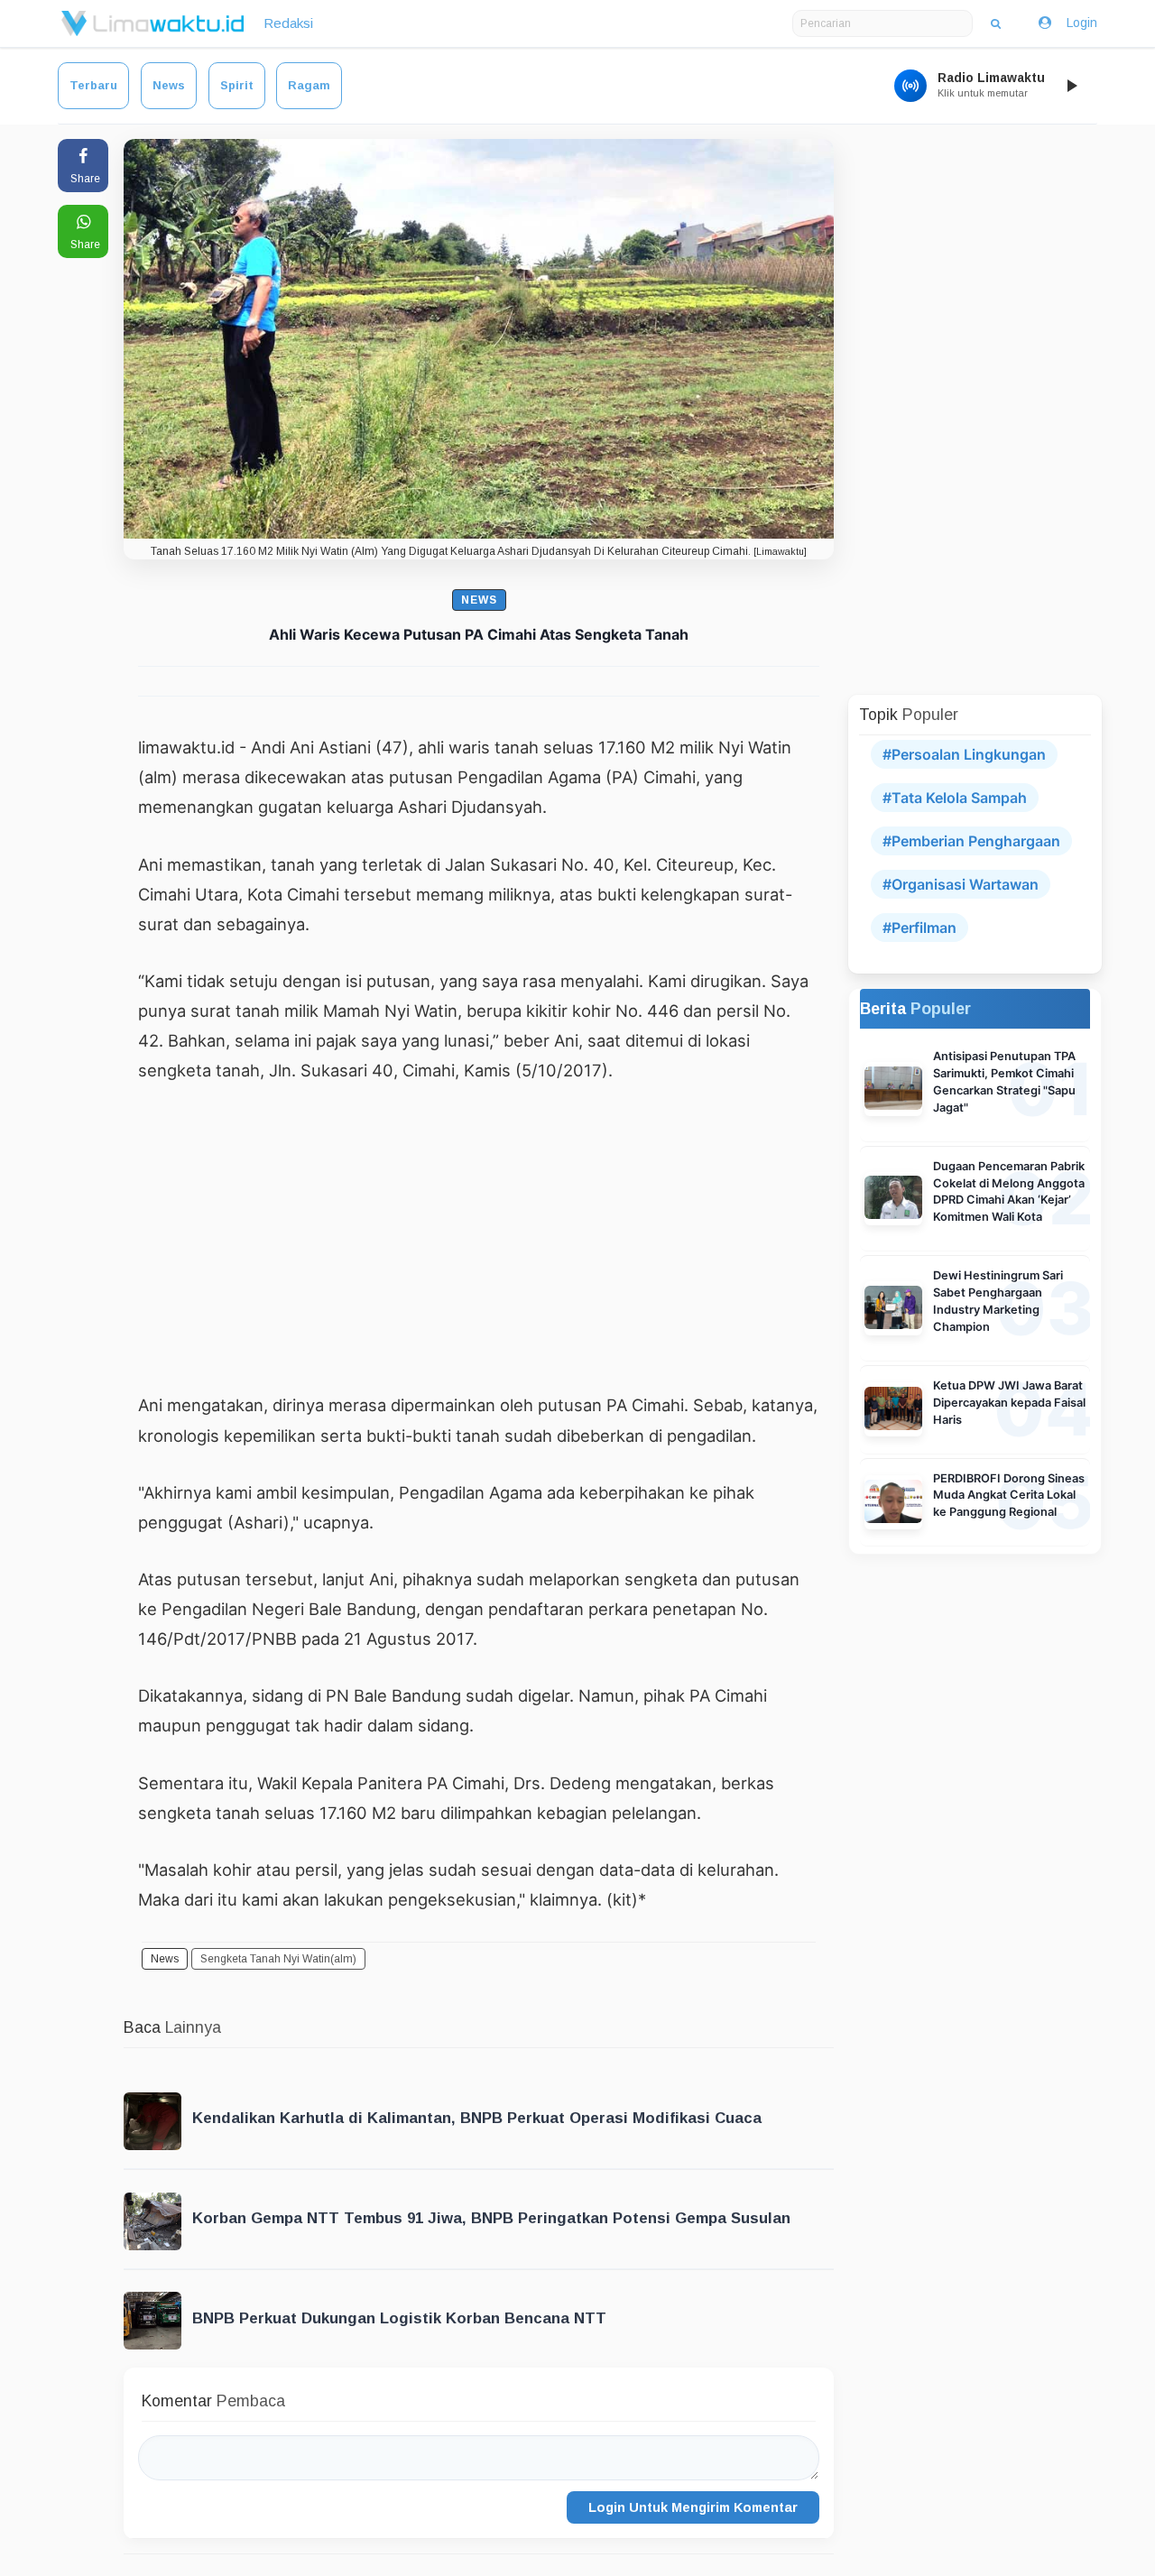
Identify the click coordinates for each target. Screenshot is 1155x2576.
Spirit (237, 85)
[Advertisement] (479, 1237)
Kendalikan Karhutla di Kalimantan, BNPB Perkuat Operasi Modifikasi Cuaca (477, 2118)
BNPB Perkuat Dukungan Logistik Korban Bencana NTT (399, 2318)
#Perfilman (919, 928)
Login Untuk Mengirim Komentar (693, 2507)
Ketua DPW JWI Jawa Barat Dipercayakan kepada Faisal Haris (1009, 1403)
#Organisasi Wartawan (961, 884)
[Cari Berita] (996, 23)
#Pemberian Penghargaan (971, 841)
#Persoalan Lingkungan (964, 754)
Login (1082, 23)
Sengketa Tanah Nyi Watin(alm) (278, 1959)
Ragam (309, 85)
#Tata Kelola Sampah (955, 798)
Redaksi (288, 23)
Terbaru (93, 85)
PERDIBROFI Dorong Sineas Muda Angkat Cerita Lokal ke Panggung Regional (1009, 1496)
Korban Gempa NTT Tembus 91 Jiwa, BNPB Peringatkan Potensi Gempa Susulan (491, 2218)
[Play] (1071, 86)
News (169, 85)
